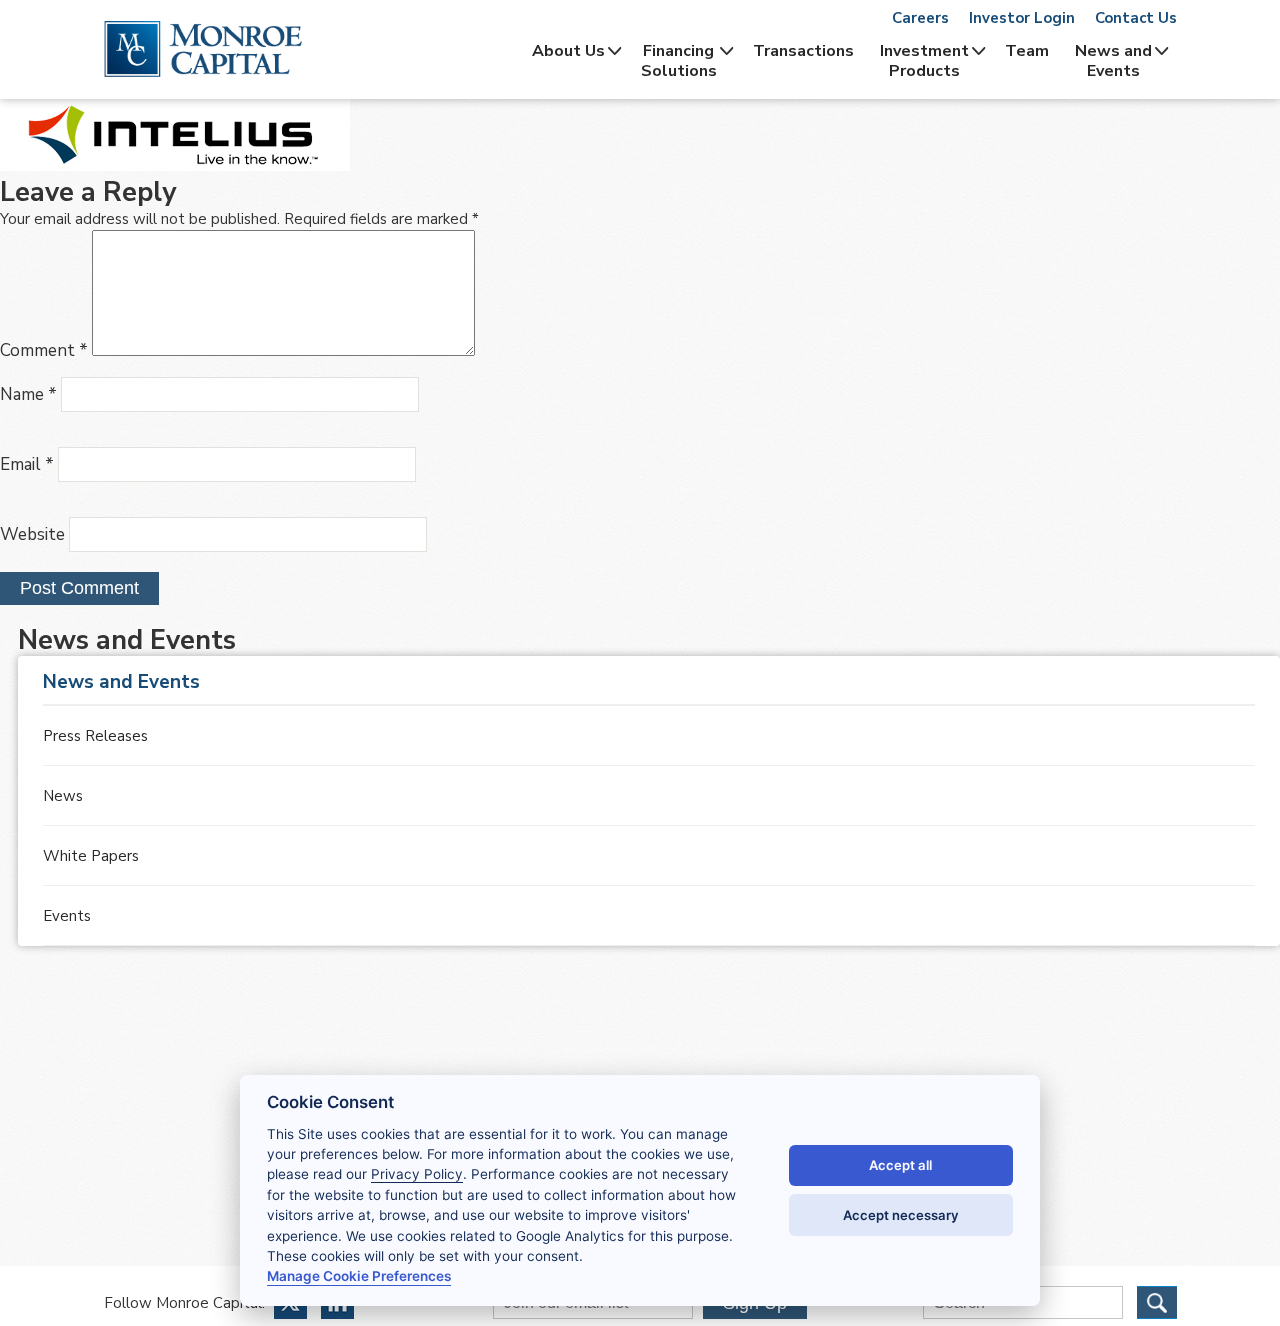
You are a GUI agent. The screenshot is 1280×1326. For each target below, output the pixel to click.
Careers (920, 18)
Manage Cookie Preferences (359, 1276)
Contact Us (1136, 18)
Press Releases (95, 736)
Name (28, 394)
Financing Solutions (679, 61)
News (63, 796)
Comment (44, 350)
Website (32, 534)
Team (1027, 51)
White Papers (91, 856)
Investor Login (1022, 18)
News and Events (1113, 61)
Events (67, 916)
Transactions (803, 51)
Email (27, 464)
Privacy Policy (417, 1174)
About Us (568, 51)
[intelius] (175, 166)
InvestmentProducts (924, 61)
